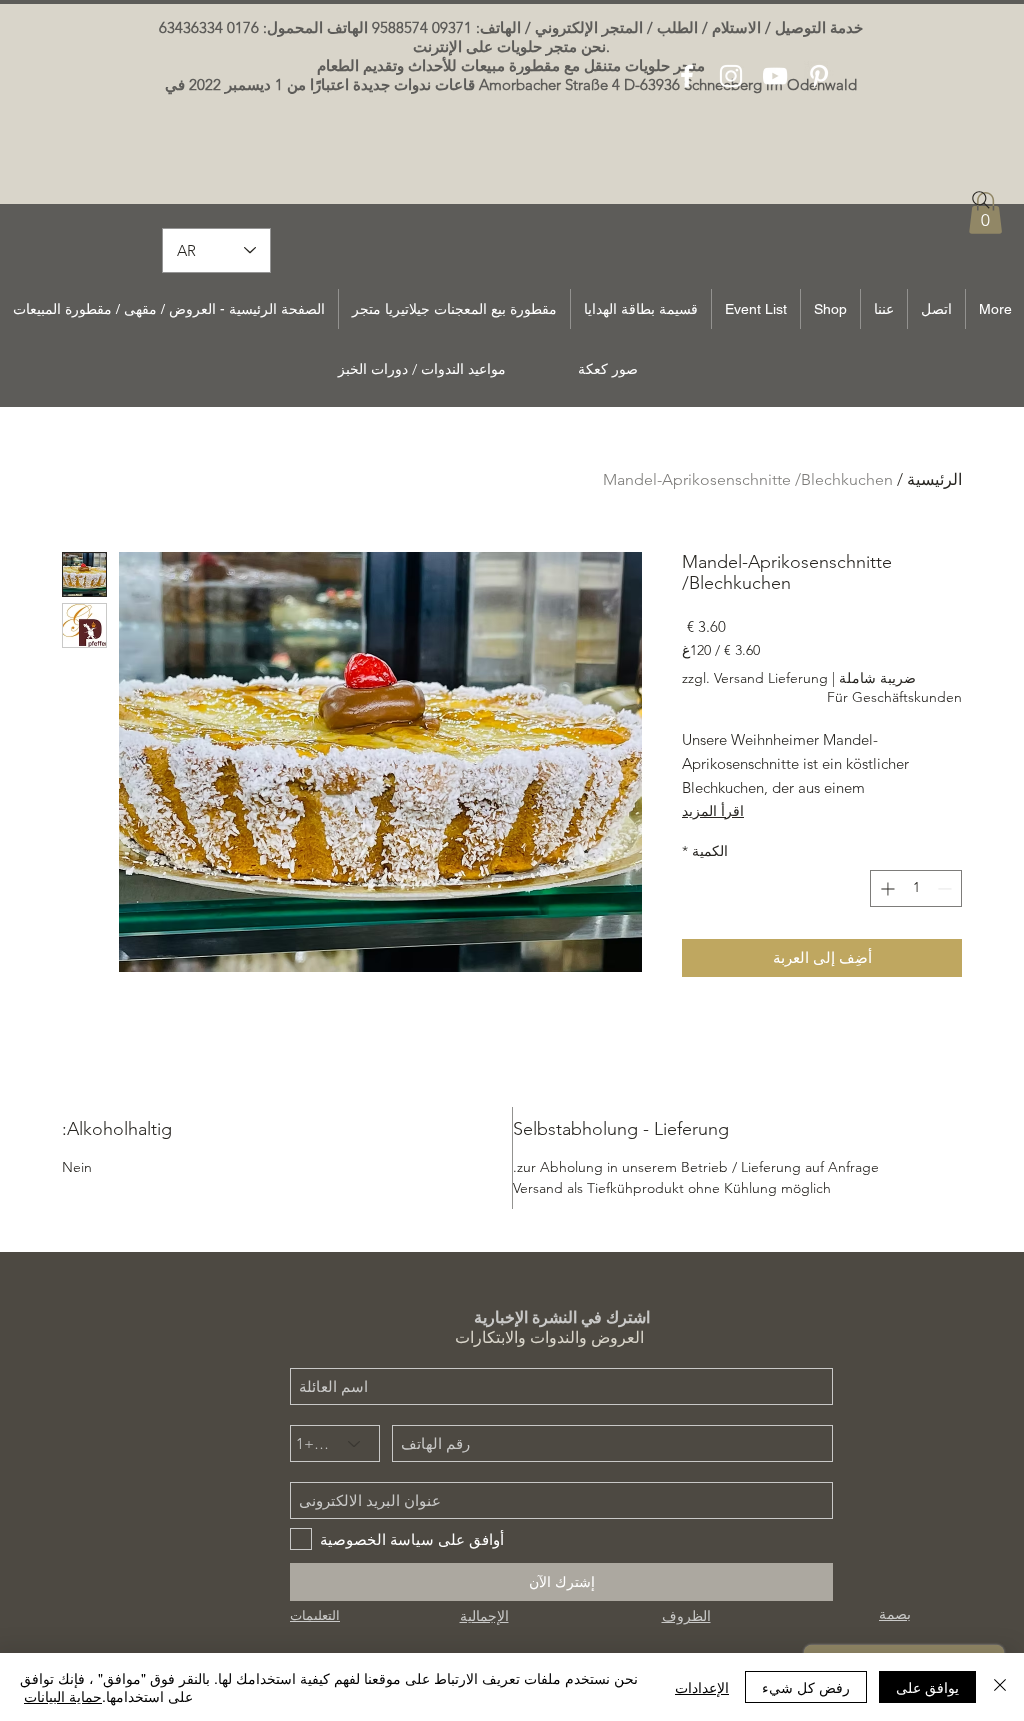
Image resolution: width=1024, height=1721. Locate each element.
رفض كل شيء (806, 1687)
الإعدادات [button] (702, 1687)
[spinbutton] (916, 888)
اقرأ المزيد (713, 811)
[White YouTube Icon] (775, 76)
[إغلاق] (1000, 1687)
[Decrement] (946, 888)
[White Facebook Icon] (687, 76)
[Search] (981, 200)
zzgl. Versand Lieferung (755, 678)
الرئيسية (934, 479)
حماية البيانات (63, 1696)
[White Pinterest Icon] (819, 76)
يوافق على (927, 1687)
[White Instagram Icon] (731, 76)
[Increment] (885, 888)
